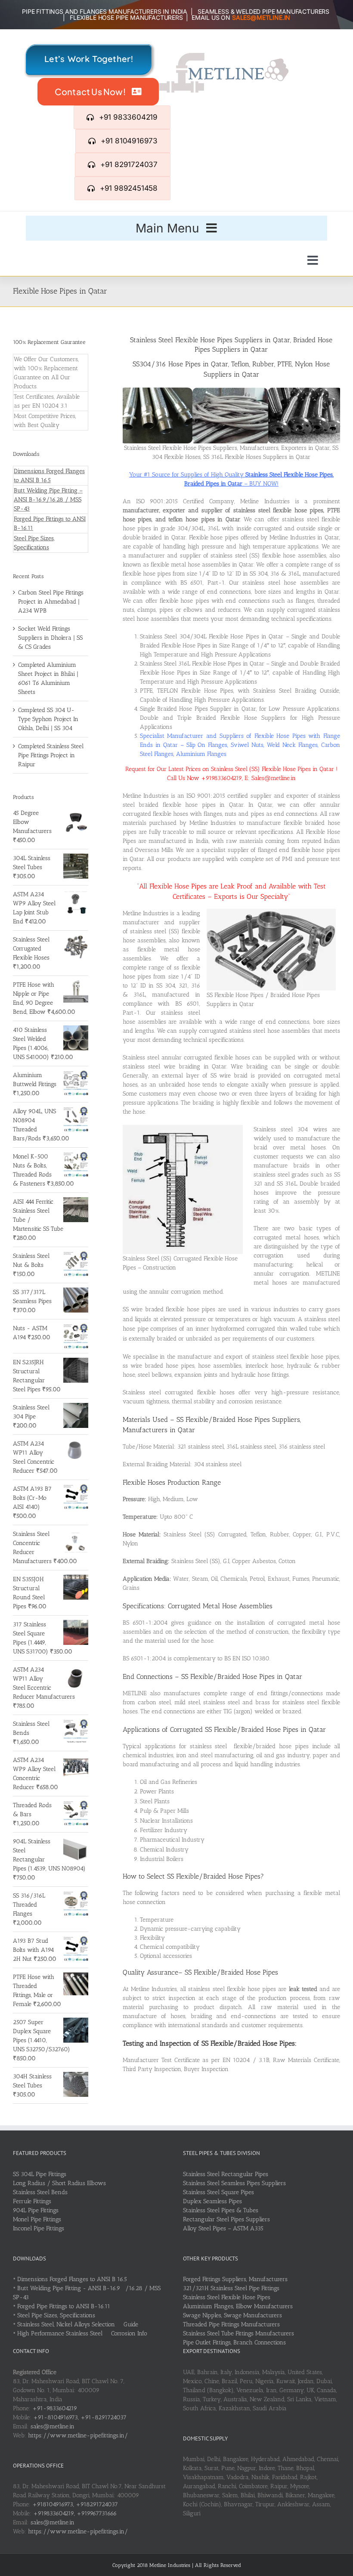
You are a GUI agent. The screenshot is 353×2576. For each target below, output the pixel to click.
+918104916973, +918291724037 (75, 2504)
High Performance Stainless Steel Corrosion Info (82, 2333)
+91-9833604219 (55, 2408)
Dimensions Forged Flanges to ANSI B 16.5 (72, 2279)
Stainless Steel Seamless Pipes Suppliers (234, 2183)
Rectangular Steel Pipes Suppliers (226, 2219)
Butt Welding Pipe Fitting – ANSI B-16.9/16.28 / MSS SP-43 (48, 500)
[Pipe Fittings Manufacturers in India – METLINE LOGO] (224, 56)
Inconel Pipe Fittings (39, 2228)
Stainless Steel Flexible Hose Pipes (227, 2297)
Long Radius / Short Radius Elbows (59, 2183)
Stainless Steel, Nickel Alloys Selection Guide (78, 2324)
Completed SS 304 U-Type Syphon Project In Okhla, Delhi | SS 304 (48, 719)
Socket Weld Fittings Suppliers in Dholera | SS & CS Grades (50, 638)
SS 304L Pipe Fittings (40, 2174)
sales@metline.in (53, 2426)
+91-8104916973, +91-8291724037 (80, 2417)
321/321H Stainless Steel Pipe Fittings (231, 2288)
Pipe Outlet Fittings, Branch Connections (234, 2342)
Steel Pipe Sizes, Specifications (56, 2315)
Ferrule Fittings (32, 2201)
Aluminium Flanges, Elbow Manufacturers (238, 2306)
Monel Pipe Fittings (37, 2219)
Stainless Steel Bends (40, 2192)
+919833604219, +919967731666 (75, 2513)
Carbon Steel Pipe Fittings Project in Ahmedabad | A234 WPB (51, 602)
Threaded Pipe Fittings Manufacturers (231, 2324)
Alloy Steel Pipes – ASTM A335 (223, 2228)
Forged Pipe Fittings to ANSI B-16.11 (64, 2306)
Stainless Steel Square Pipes (218, 2192)
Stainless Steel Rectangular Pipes (226, 2174)
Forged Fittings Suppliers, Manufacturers (235, 2279)
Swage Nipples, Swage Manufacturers (232, 2315)
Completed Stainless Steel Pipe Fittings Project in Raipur (51, 755)
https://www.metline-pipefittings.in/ (78, 2435)
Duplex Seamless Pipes (212, 2201)
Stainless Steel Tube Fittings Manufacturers (238, 2333)
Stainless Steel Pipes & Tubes (221, 2210)
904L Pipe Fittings (36, 2210)
